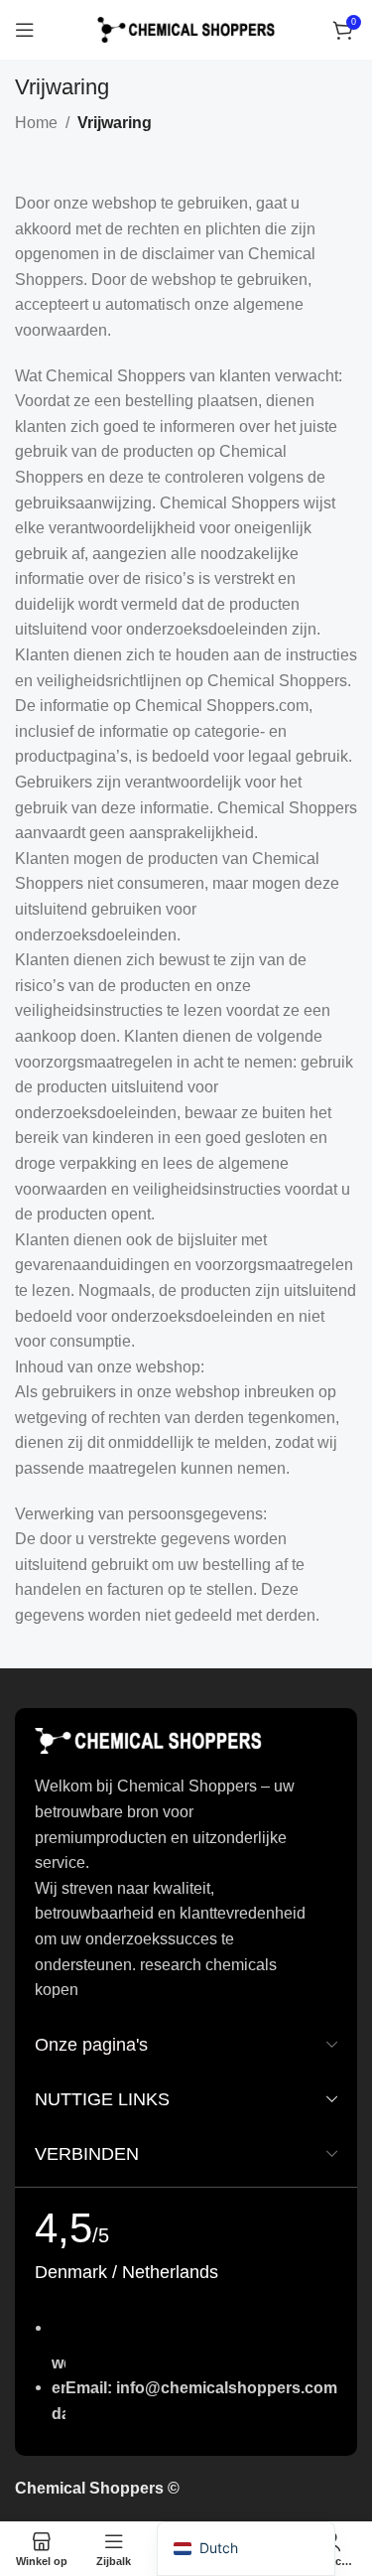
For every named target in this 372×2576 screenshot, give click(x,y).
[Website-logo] (186, 28)
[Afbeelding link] (149, 1740)
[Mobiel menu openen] (25, 30)
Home (36, 123)
